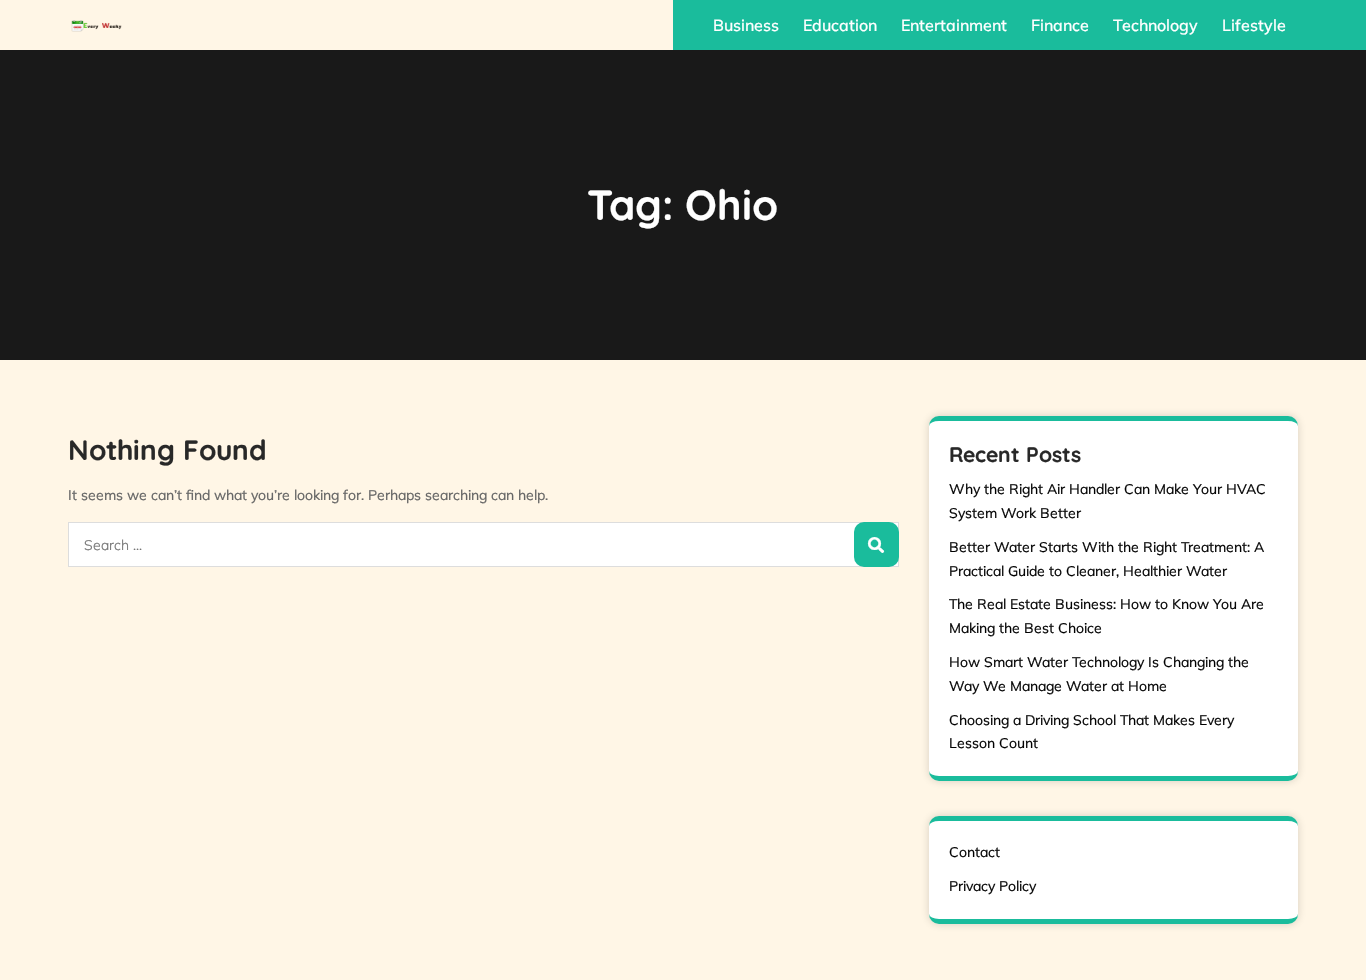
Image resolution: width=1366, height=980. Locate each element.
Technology (1155, 25)
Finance (1060, 25)
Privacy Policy (992, 886)
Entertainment (954, 25)
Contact (974, 852)
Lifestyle (1254, 25)
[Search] (876, 544)
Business (746, 25)
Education (840, 25)
